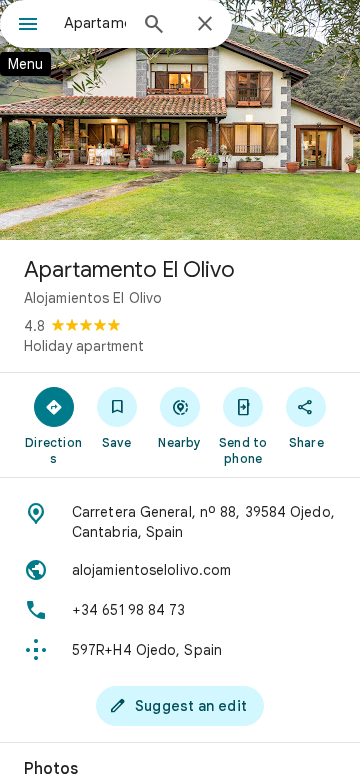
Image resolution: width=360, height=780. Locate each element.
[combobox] (95, 23)
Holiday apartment (84, 346)
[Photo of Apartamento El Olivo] (180, 120)
